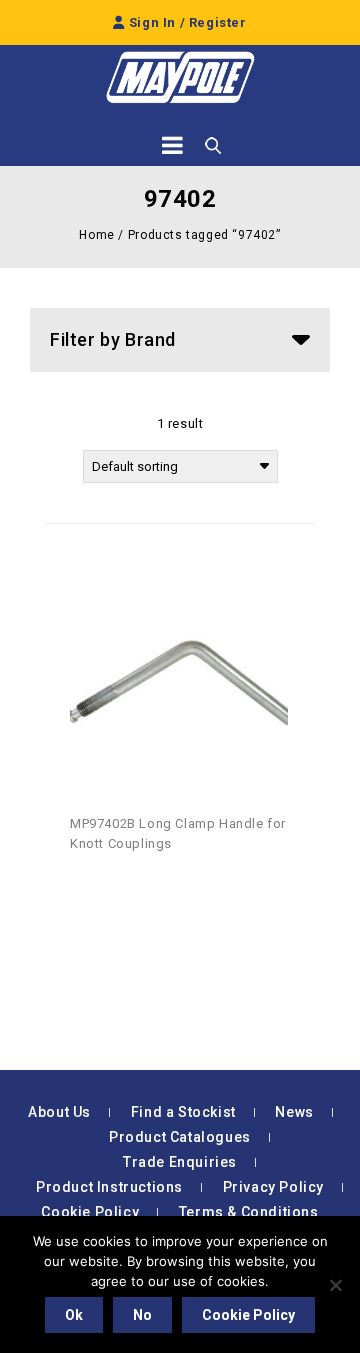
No (142, 1315)
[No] (335, 1285)
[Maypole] (180, 77)
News (294, 1112)
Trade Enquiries (180, 1162)
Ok (74, 1315)
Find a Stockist (183, 1112)
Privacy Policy (273, 1187)
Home (96, 235)
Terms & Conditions (249, 1212)
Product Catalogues (180, 1137)
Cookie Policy (90, 1212)
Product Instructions (109, 1187)
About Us (59, 1112)
